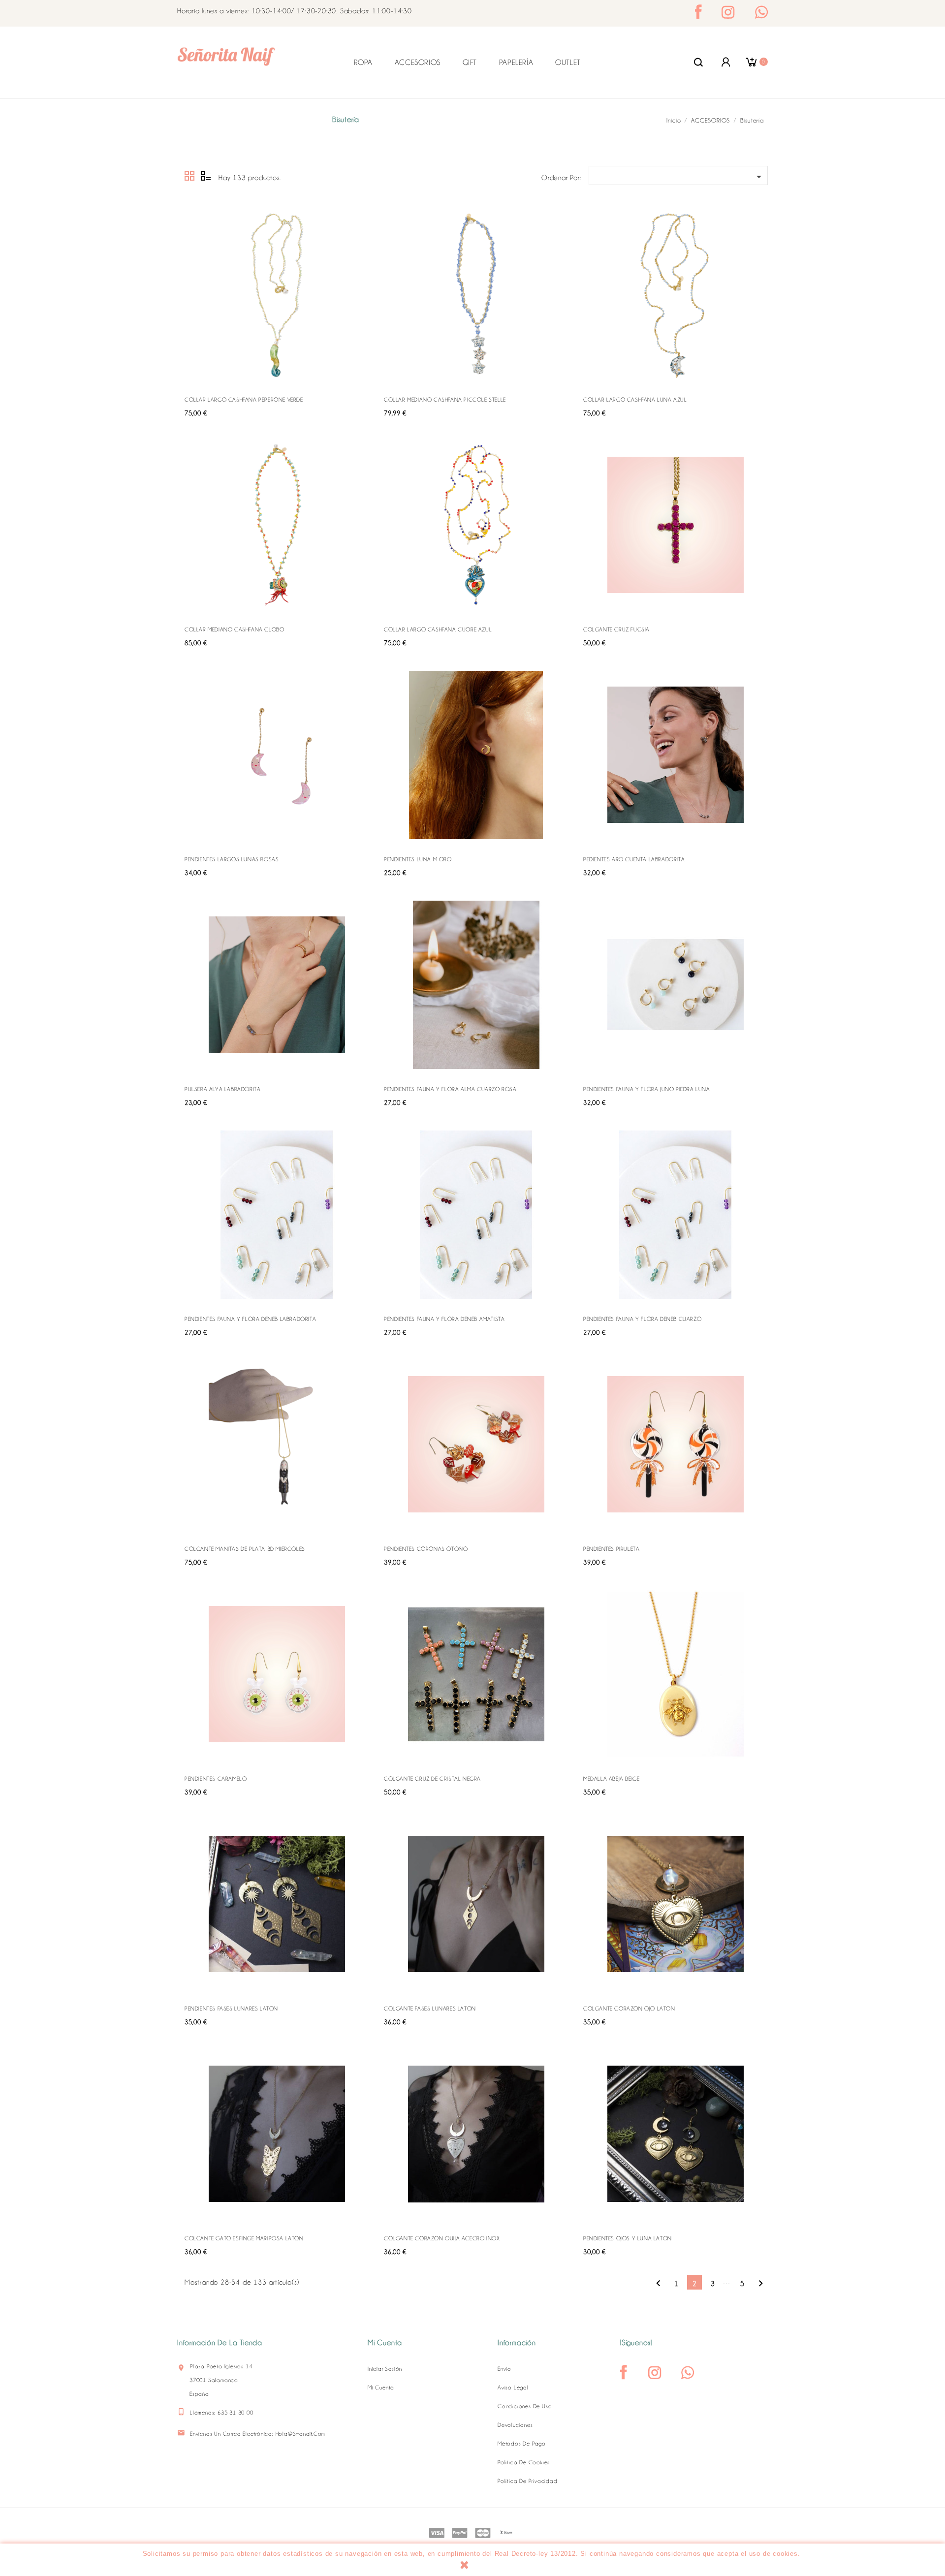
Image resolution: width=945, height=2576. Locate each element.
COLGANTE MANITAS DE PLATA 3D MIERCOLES (245, 1549)
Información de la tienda (220, 2343)
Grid (190, 176)
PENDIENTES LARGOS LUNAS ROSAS (232, 859)
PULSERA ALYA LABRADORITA (222, 1089)
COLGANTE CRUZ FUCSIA (616, 629)
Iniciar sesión (385, 2369)
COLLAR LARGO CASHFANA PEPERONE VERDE (244, 400)
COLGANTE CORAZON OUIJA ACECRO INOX (442, 2238)
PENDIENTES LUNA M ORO (418, 859)
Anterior (658, 2283)
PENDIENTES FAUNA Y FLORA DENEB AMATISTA (444, 1319)
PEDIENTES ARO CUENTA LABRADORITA (634, 859)
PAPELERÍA (516, 63)
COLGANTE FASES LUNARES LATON (430, 2009)
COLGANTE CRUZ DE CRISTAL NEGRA (432, 1779)
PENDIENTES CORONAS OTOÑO (426, 1549)
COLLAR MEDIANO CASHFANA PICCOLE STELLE (445, 400)
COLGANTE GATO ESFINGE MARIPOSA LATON (244, 2238)
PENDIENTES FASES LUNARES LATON (231, 2009)
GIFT (470, 63)
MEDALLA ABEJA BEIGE (611, 1779)
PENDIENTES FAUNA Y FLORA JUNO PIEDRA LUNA (647, 1089)
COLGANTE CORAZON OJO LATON (629, 2009)
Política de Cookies (524, 2462)
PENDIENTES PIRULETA (611, 1549)
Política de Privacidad (528, 2481)
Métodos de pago (522, 2444)
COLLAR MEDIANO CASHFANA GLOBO (234, 629)
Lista (206, 176)
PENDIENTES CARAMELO (216, 1779)
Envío (504, 2369)
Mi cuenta (381, 2388)
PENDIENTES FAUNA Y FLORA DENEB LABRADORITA (250, 1319)
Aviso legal (513, 2388)
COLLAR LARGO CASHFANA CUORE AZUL (438, 629)
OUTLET (568, 63)
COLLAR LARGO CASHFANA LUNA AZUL (635, 400)
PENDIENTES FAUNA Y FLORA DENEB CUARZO (642, 1319)
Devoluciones (515, 2425)
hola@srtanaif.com (301, 2434)
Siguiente (761, 2283)
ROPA (363, 63)
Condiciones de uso (525, 2406)
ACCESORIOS (418, 63)
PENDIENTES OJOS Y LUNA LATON (628, 2238)
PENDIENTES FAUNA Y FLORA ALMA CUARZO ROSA (450, 1089)
